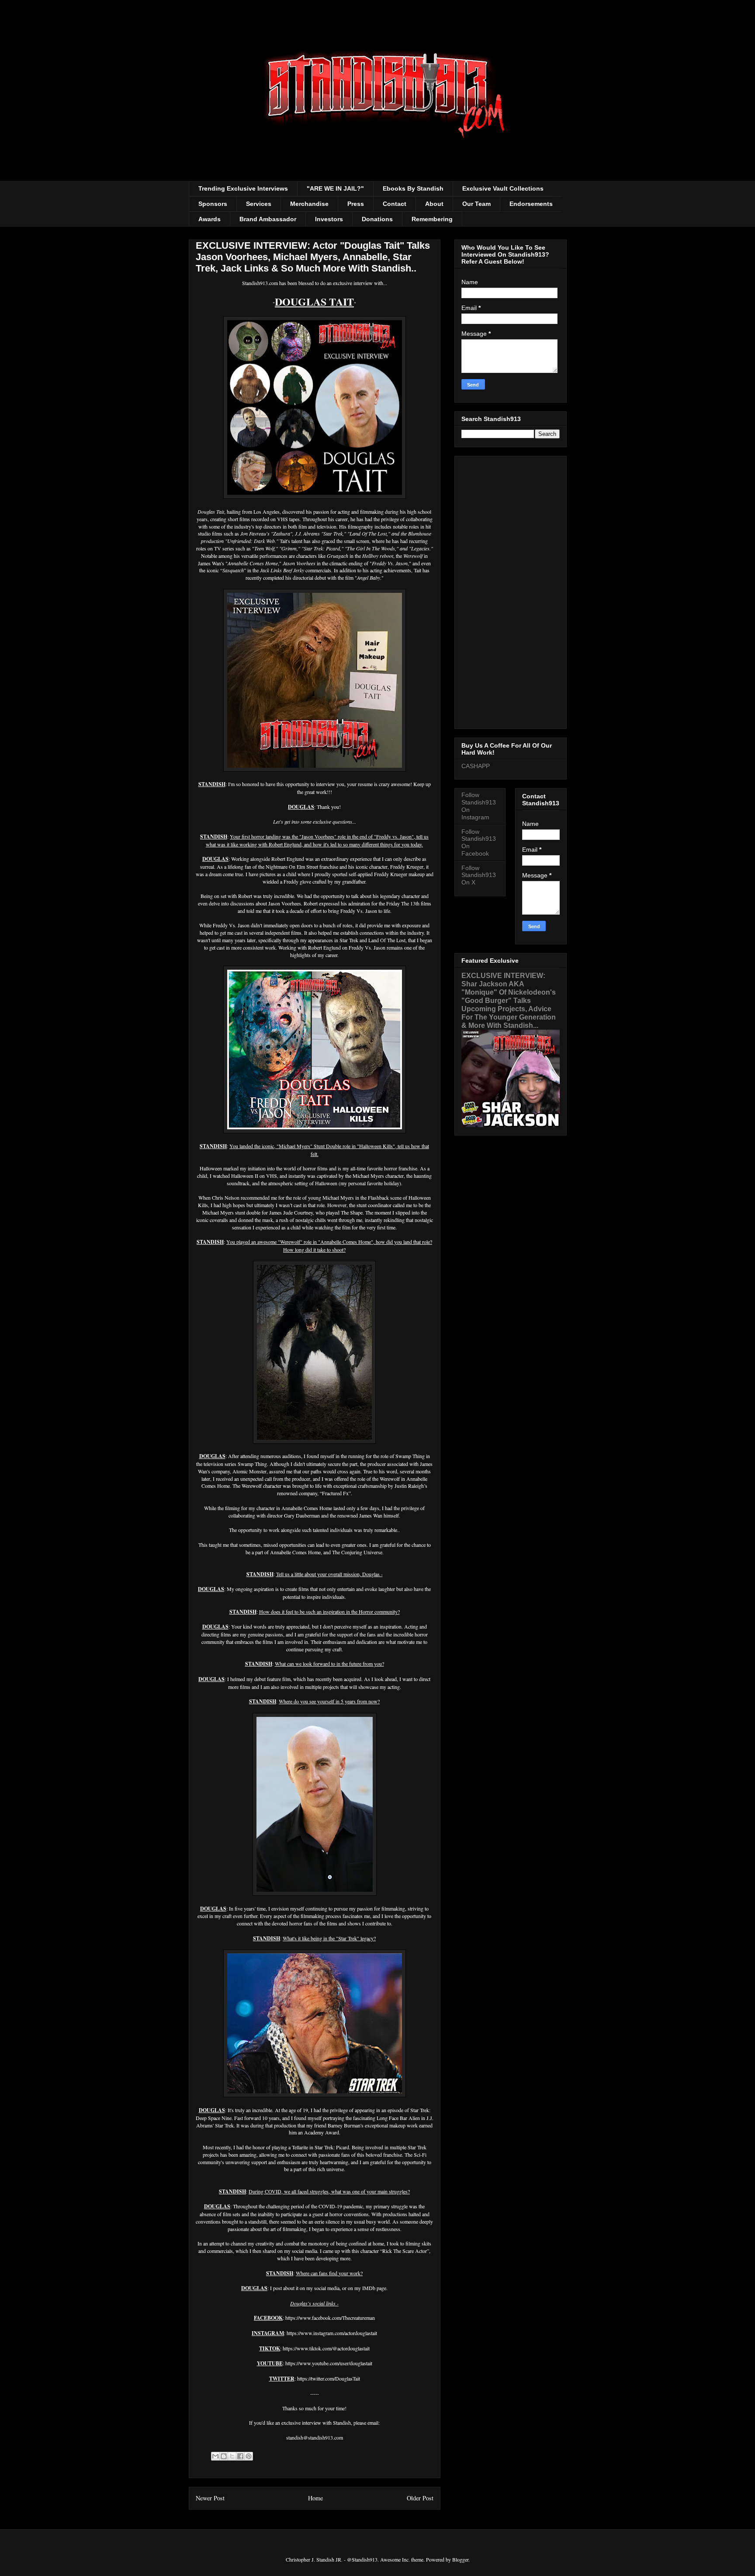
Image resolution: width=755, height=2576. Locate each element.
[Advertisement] (511, 591)
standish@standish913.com (315, 2437)
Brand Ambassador (268, 219)
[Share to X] (232, 2456)
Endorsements (531, 204)
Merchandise (309, 204)
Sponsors (213, 204)
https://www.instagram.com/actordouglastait (332, 2333)
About (434, 204)
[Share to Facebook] (240, 2456)
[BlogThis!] (224, 2456)
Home (315, 2498)
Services (259, 204)
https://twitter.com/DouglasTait (329, 2378)
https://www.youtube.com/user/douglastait (329, 2363)
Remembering (432, 219)
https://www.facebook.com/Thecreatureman (330, 2318)
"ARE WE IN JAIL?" (335, 188)
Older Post (420, 2498)
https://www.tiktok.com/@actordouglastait (326, 2348)
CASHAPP (476, 766)
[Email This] (215, 2456)
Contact (395, 204)
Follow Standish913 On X (479, 875)
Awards (210, 219)
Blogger (460, 2559)
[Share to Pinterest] (249, 2456)
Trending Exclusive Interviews (243, 188)
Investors (329, 219)
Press (356, 204)
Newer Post (210, 2498)
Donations (377, 219)
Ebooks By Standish (413, 188)
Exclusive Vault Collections (503, 188)
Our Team (476, 204)
